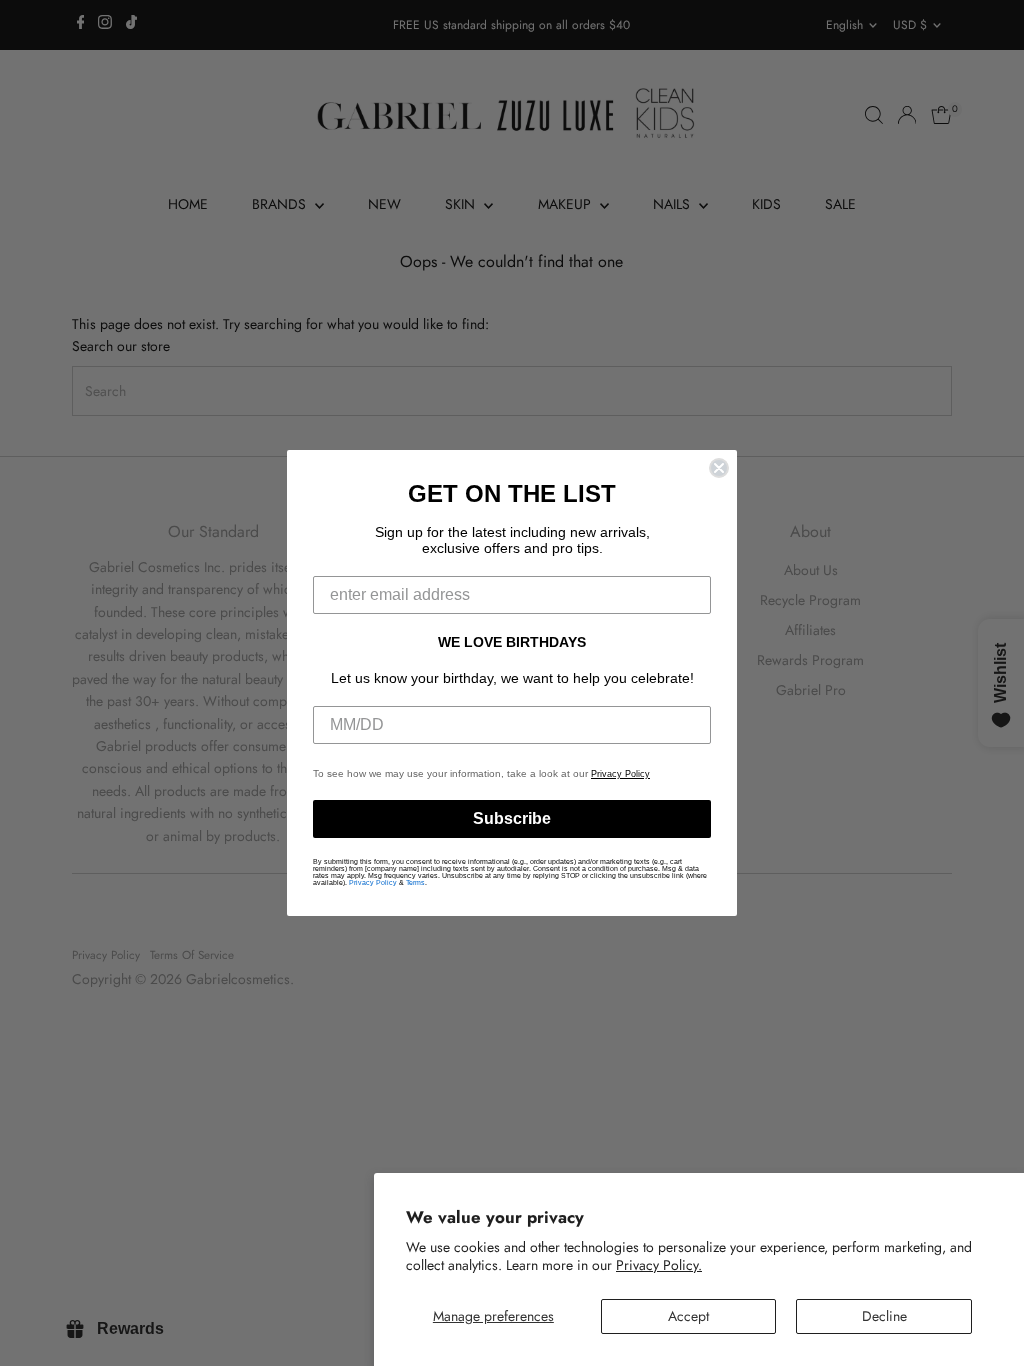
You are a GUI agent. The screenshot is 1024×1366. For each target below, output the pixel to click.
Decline (884, 1316)
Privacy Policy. (659, 1265)
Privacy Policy (620, 774)
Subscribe (512, 818)
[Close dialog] (719, 468)
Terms (415, 882)
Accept (688, 1316)
